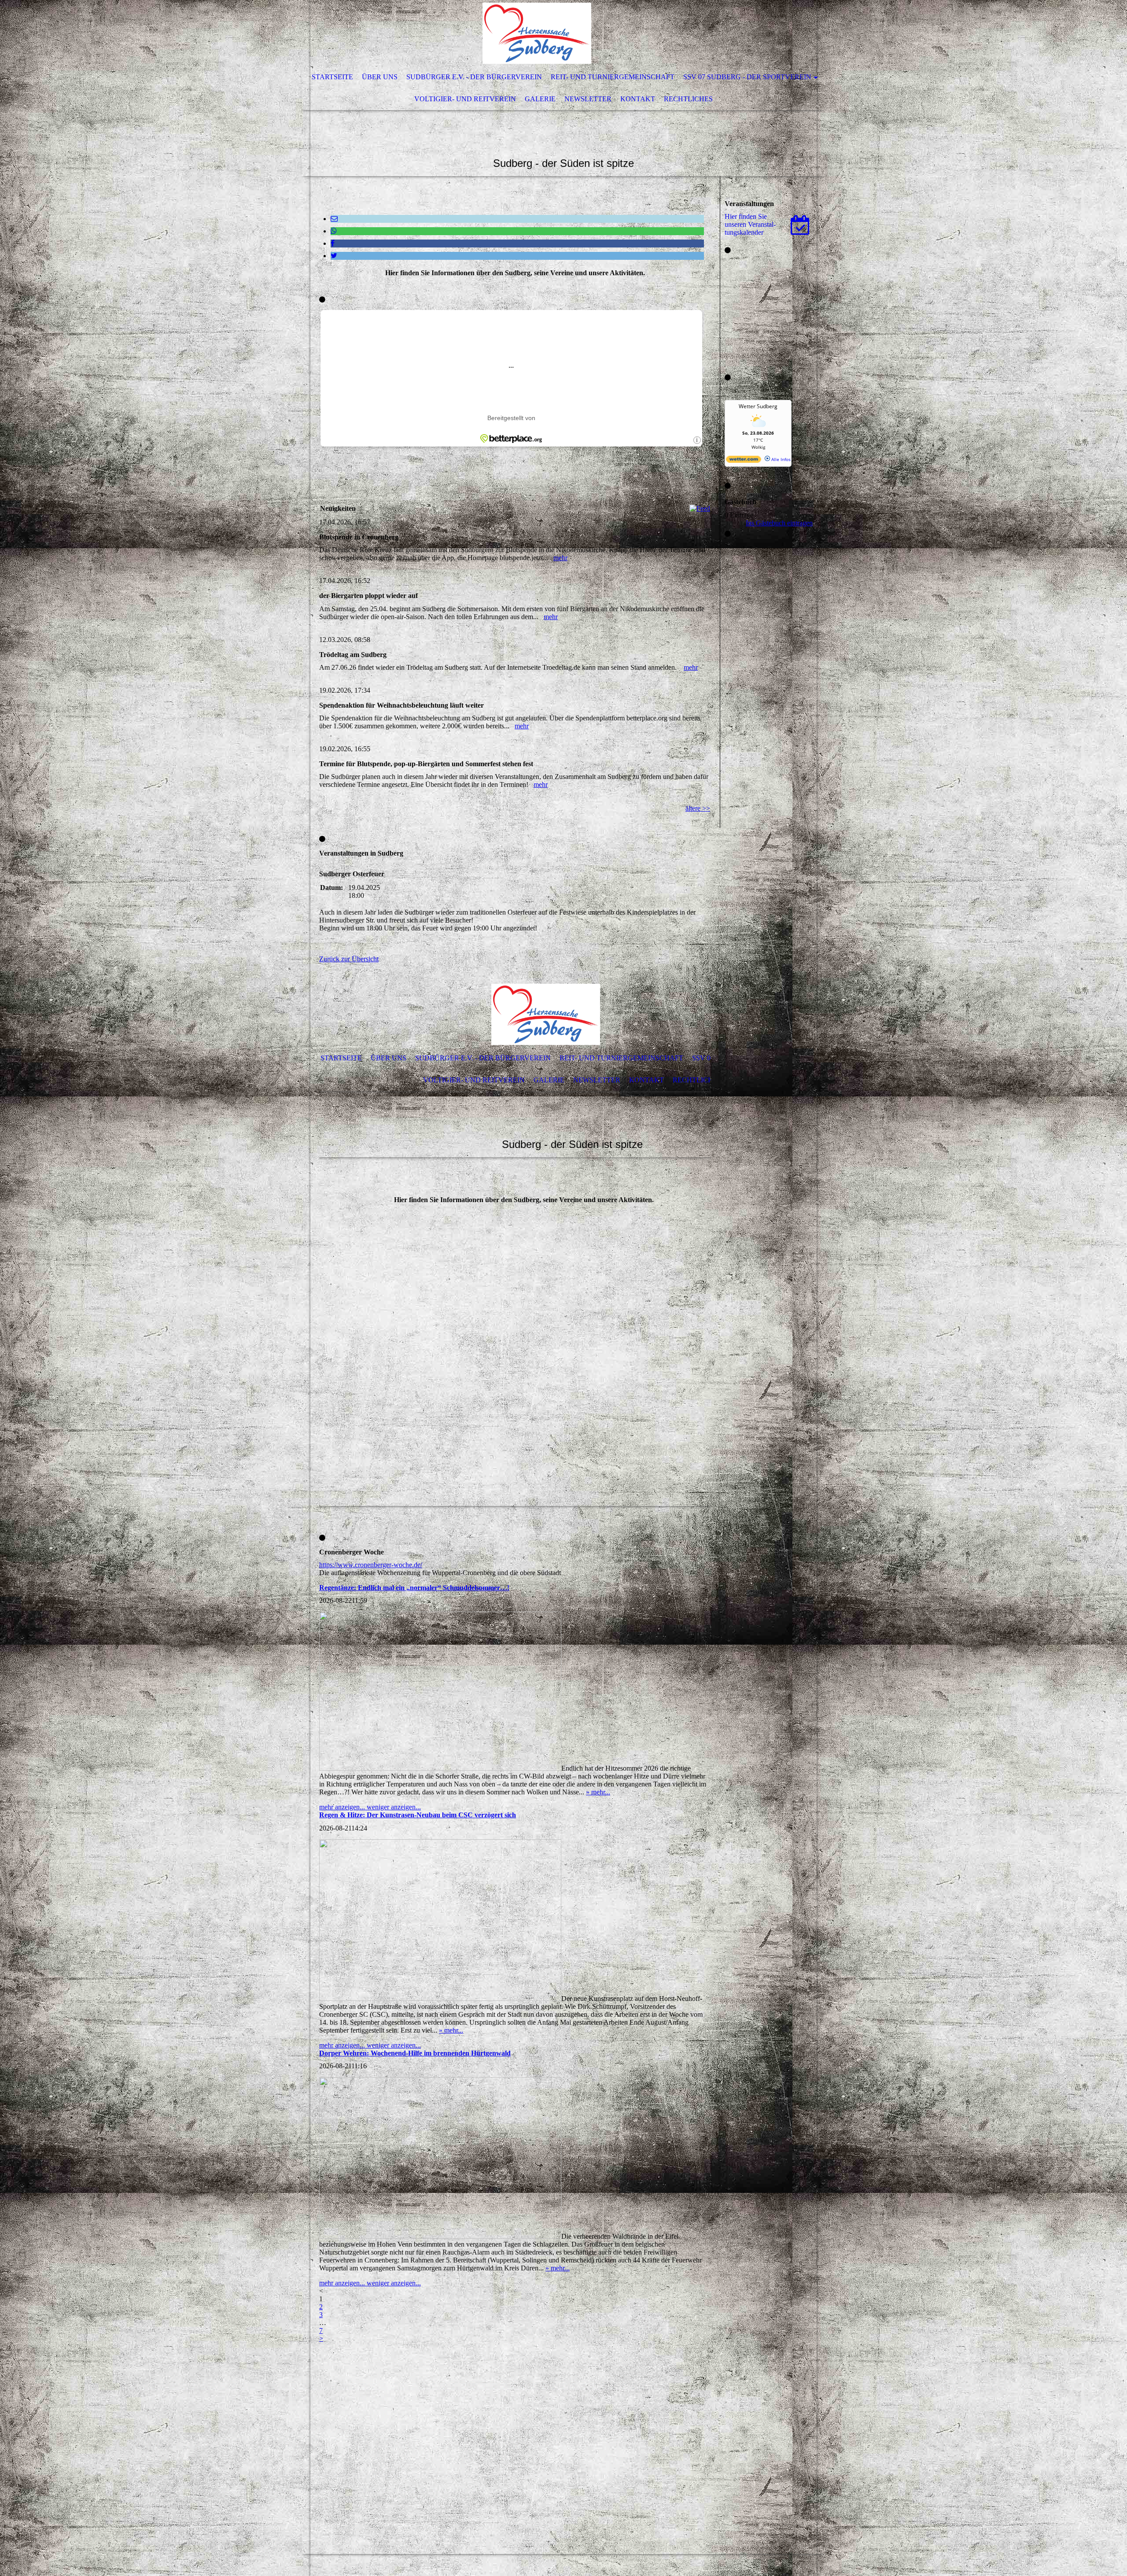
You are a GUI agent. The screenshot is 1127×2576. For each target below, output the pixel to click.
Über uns (380, 77)
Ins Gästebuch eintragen (779, 523)
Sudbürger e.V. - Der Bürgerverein (474, 77)
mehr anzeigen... (343, 1807)
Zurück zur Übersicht (349, 959)
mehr (560, 558)
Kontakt (638, 99)
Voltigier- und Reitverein (465, 99)
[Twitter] (334, 256)
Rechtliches (688, 99)
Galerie (540, 99)
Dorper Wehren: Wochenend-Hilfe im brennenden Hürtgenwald (415, 2053)
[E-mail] (334, 219)
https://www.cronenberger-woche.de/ (371, 1565)
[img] (537, 33)
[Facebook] (333, 243)
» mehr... (598, 1792)
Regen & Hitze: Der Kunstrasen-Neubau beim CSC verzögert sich (418, 1815)
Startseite (332, 77)
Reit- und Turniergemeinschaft (613, 77)
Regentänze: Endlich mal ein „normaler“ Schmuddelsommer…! (414, 1588)
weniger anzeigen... (394, 1807)
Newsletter (588, 99)
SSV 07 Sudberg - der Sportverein (747, 77)
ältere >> (698, 808)
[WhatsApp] (334, 231)
